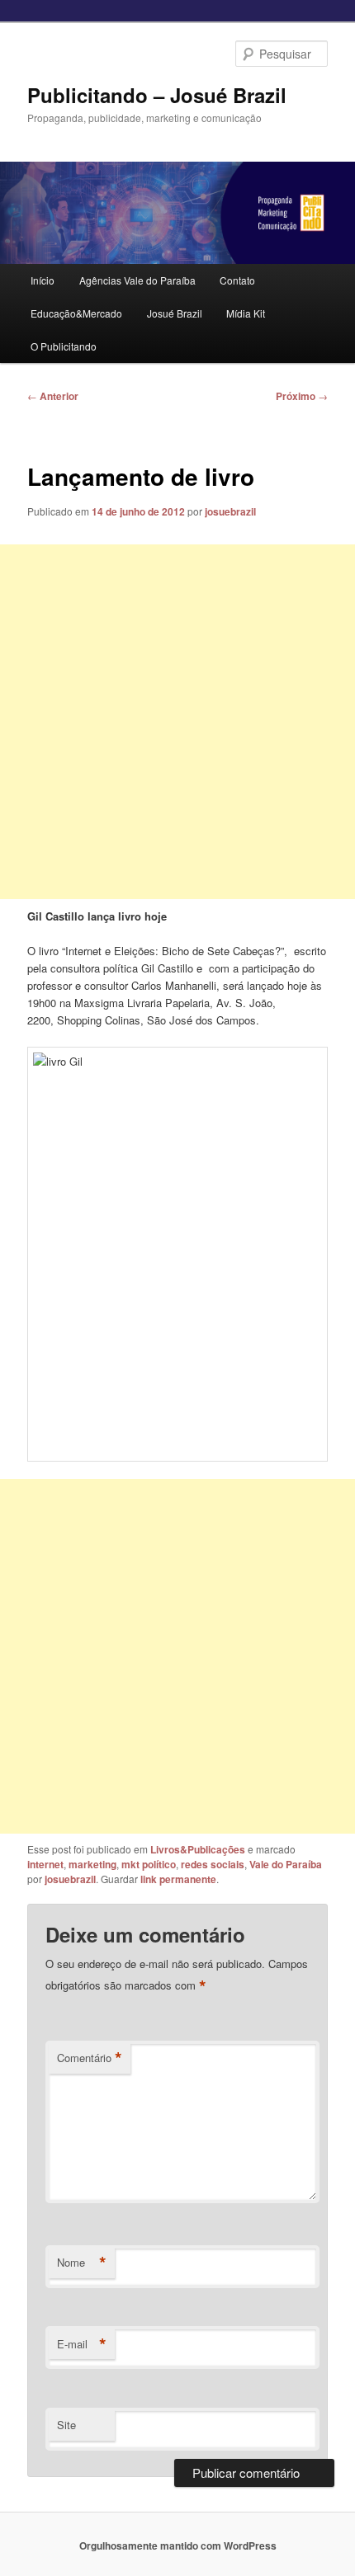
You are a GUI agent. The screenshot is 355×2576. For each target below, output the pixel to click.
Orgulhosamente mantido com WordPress (178, 2545)
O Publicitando (64, 346)
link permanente (178, 1879)
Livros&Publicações (198, 1849)
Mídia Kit (246, 313)
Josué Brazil (175, 313)
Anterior (53, 396)
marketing (92, 1864)
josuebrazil (230, 511)
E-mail (82, 2344)
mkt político (149, 1864)
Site (66, 2425)
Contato (237, 280)
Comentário (90, 2058)
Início (43, 280)
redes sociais (213, 1864)
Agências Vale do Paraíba (137, 280)
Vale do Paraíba (286, 1864)
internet (45, 1864)
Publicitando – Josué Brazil (157, 95)
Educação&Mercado (76, 313)
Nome (82, 2263)
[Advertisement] (177, 722)
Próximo (302, 396)
